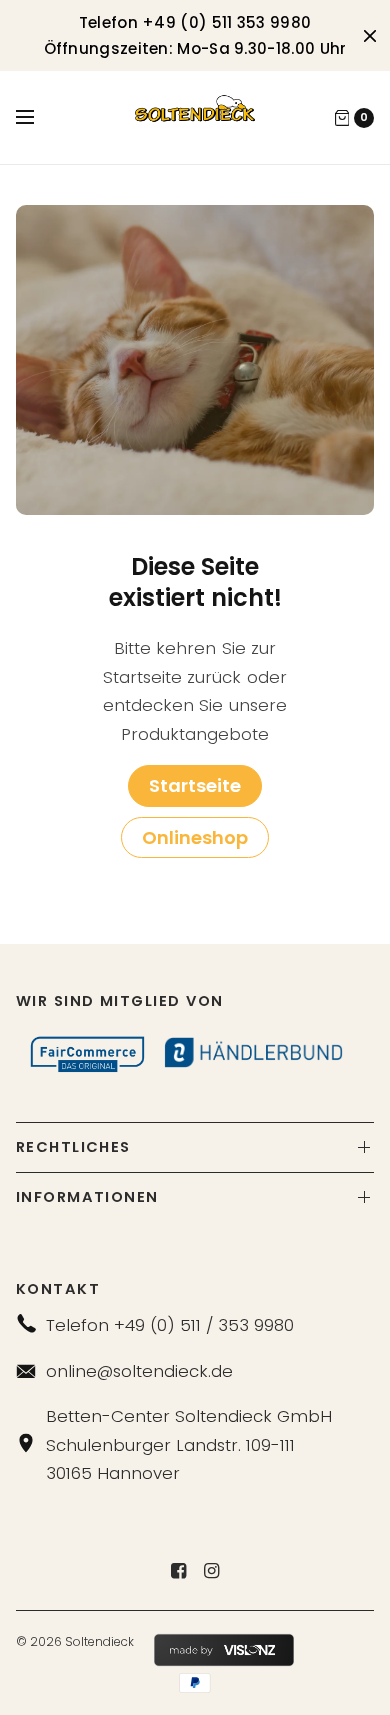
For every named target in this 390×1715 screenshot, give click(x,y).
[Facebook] (179, 1571)
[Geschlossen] (370, 36)
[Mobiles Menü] (38, 118)
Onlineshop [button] (195, 837)
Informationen (87, 1197)
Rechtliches (73, 1147)
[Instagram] (212, 1571)
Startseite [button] (195, 785)
